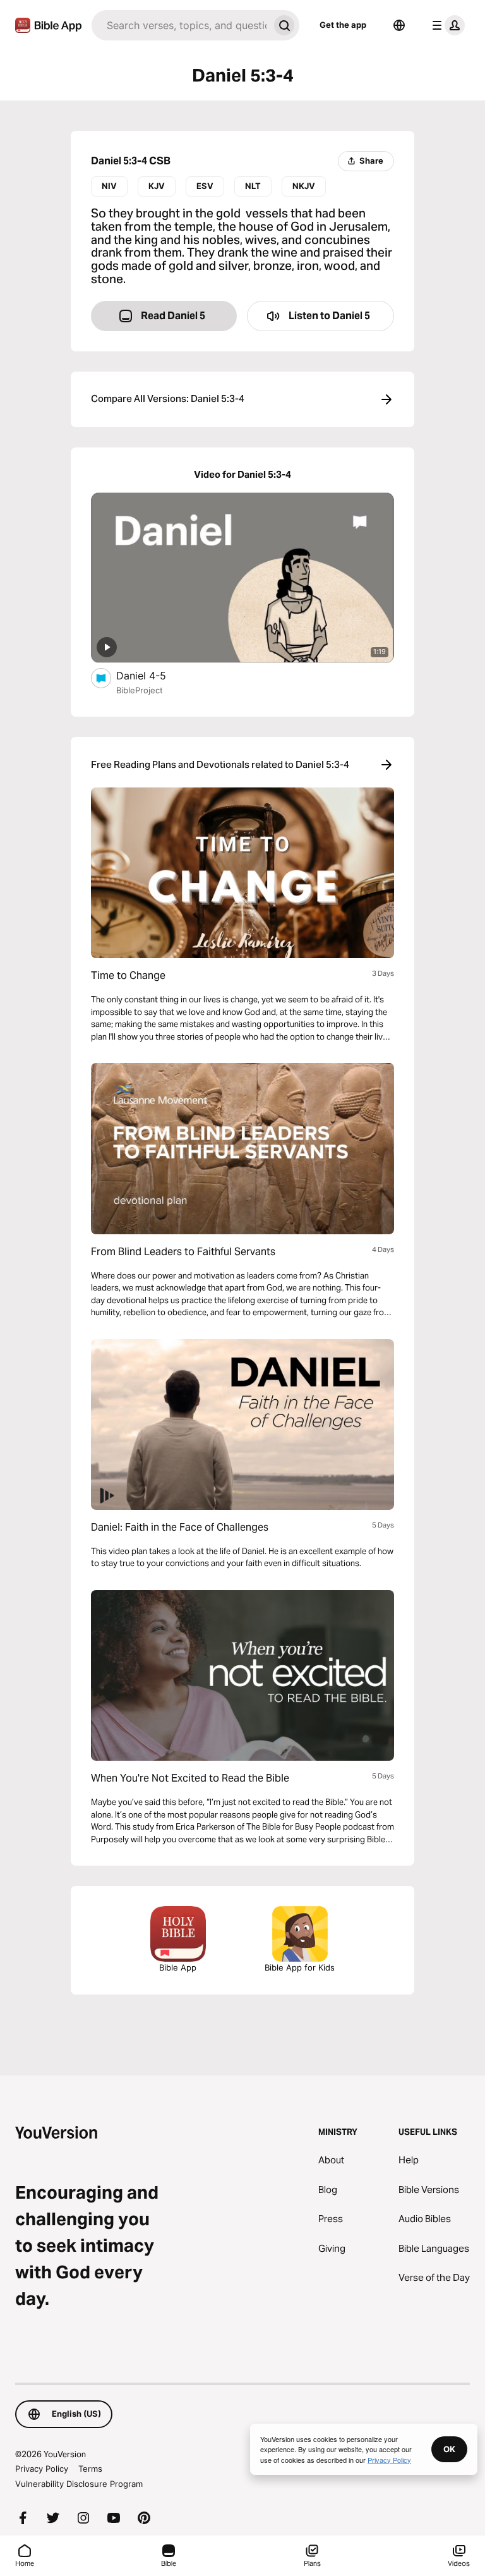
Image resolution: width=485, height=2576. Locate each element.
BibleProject (140, 690)
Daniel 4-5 (153, 675)
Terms (90, 2469)
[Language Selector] (399, 25)
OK (449, 2449)
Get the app (343, 25)
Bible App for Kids (300, 1967)
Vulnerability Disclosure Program (79, 2484)
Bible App (178, 1967)
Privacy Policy (42, 2469)
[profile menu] (446, 25)
